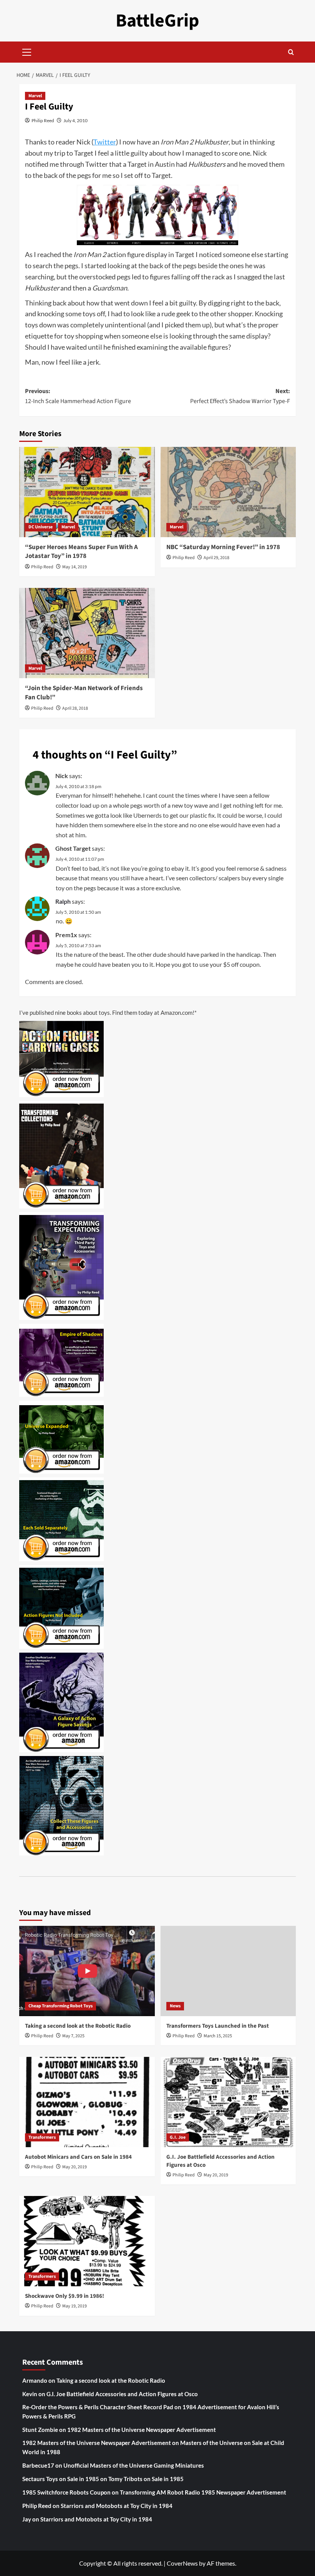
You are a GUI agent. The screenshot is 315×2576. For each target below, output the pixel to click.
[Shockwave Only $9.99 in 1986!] (87, 2241)
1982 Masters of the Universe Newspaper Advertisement (142, 2430)
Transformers (42, 2137)
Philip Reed (43, 120)
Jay (27, 2519)
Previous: (78, 396)
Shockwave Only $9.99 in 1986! (65, 2296)
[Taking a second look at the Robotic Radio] (87, 1971)
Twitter (105, 142)
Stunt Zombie (40, 2430)
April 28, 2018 (75, 708)
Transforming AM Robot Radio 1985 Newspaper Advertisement (203, 2492)
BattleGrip (157, 21)
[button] (27, 51)
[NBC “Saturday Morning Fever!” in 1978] (228, 492)
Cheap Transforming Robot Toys (61, 2006)
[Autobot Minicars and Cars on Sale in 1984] (87, 2102)
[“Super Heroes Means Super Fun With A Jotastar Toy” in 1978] (87, 492)
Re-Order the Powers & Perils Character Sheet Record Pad (98, 2407)
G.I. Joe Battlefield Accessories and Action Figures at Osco (122, 2394)
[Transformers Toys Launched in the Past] (228, 1971)
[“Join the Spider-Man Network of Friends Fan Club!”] (87, 633)
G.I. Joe (178, 2137)
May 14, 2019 (75, 567)
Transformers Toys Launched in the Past (218, 2026)
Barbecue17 (38, 2465)
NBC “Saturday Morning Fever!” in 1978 (223, 547)
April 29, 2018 (216, 558)
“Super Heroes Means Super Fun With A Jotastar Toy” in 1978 (81, 552)
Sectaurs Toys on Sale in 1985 (61, 2479)
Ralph (63, 901)
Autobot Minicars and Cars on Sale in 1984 (78, 2157)
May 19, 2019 (75, 2306)
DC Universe (41, 527)
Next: (240, 396)
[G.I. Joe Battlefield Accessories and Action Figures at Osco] (228, 2102)
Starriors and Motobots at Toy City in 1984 (117, 2506)
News (175, 2006)
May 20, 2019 (75, 2167)
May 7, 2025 (73, 2036)
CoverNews (182, 2563)
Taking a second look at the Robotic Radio (78, 2026)
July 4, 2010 (75, 120)
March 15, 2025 (218, 2036)
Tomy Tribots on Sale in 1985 (146, 2479)
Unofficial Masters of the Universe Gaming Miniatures (134, 2465)
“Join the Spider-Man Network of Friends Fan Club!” (84, 693)
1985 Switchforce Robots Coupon (66, 2492)
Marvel (35, 96)
